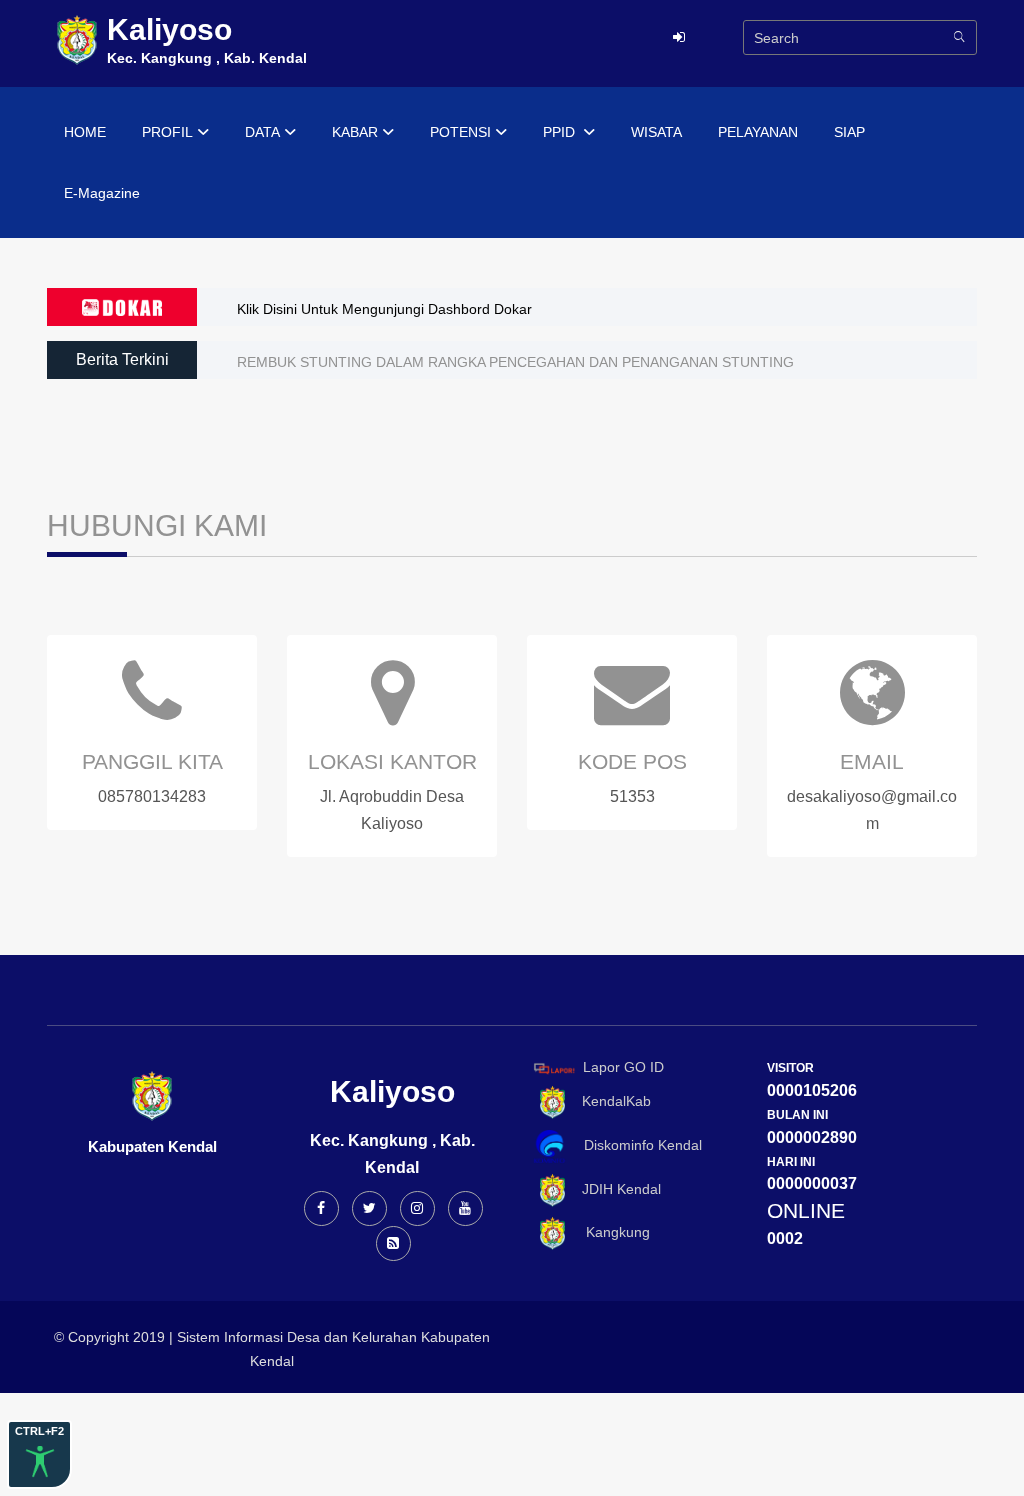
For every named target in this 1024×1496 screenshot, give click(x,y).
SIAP (849, 132)
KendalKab (610, 1102)
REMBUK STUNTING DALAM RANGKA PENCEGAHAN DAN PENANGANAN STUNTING (515, 362)
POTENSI (460, 132)
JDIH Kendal (615, 1189)
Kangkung (610, 1232)
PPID (561, 132)
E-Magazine (102, 193)
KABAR (355, 132)
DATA (262, 132)
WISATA (656, 132)
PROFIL (167, 132)
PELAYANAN (758, 132)
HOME (85, 132)
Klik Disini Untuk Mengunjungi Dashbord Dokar (384, 309)
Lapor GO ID (623, 1067)
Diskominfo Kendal (637, 1145)
